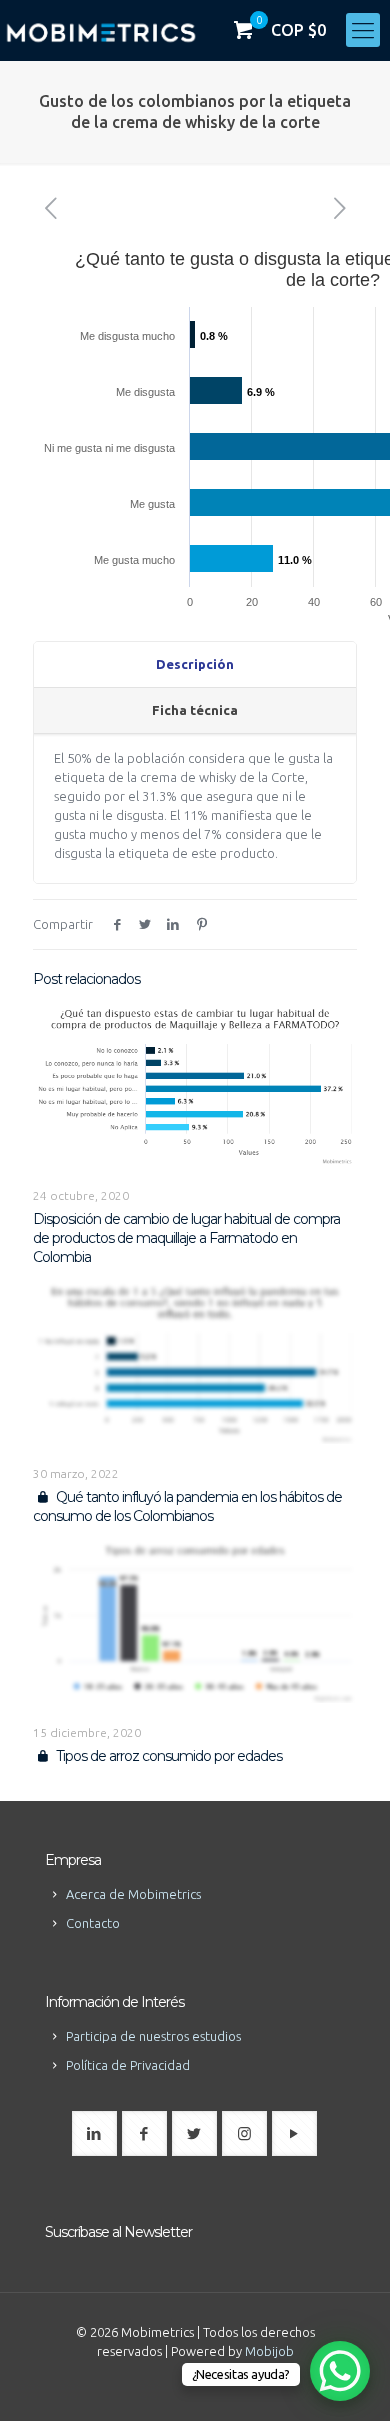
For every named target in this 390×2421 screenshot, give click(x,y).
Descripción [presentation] (195, 664)
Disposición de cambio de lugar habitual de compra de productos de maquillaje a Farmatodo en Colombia (186, 1238)
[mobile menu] (363, 30)
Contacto (93, 1923)
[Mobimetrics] (101, 30)
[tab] (195, 665)
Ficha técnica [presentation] (195, 710)
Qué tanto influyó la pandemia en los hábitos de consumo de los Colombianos (187, 1506)
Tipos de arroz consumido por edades (167, 1756)
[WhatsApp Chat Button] (340, 2371)
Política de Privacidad (128, 2065)
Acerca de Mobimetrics (133, 1894)
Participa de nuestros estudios (153, 2036)
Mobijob (269, 2351)
